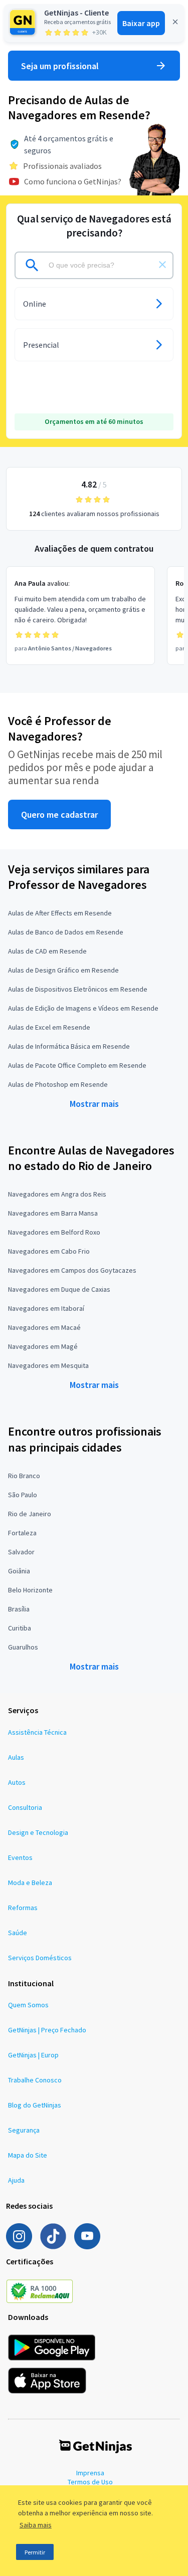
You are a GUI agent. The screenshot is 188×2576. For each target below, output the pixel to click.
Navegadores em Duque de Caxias (59, 1289)
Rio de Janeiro (30, 1514)
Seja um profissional (60, 66)
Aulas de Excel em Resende (49, 1027)
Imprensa (90, 2473)
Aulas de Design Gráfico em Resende (63, 970)
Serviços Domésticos (40, 1958)
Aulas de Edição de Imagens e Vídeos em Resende (83, 1008)
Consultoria (25, 1807)
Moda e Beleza (30, 1883)
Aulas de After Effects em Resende (60, 913)
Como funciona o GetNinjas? (73, 181)
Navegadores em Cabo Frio (49, 1251)
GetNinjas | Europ (33, 2055)
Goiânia (19, 1571)
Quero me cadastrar (59, 814)
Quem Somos (28, 2005)
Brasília (19, 1609)
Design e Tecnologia (38, 1832)
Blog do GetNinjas (35, 2105)
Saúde (18, 1933)
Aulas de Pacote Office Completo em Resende (77, 1065)
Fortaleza (22, 1533)
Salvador (21, 1552)
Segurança (24, 2130)
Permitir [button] (35, 2552)
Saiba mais (36, 2525)
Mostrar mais (94, 1104)
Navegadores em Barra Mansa (53, 1213)
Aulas (16, 1757)
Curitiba (20, 1628)
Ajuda (16, 2180)
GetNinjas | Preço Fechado (47, 2030)
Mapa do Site (28, 2155)
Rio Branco (24, 1476)
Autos (17, 1782)
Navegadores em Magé (43, 1346)
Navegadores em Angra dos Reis (57, 1194)
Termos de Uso (90, 2482)
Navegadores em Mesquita (48, 1365)
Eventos (20, 1857)
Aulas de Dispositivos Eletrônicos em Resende (78, 989)
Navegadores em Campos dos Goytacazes (72, 1270)
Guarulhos (23, 1647)
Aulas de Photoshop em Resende (58, 1084)
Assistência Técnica (37, 1732)
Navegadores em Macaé (44, 1327)
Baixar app (141, 23)
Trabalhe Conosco (35, 2080)
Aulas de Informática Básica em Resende (69, 1046)
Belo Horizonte (30, 1590)
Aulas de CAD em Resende (47, 951)
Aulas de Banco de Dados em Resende (66, 932)
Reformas (23, 1908)
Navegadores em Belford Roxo (54, 1232)
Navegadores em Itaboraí (46, 1308)
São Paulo (23, 1495)
